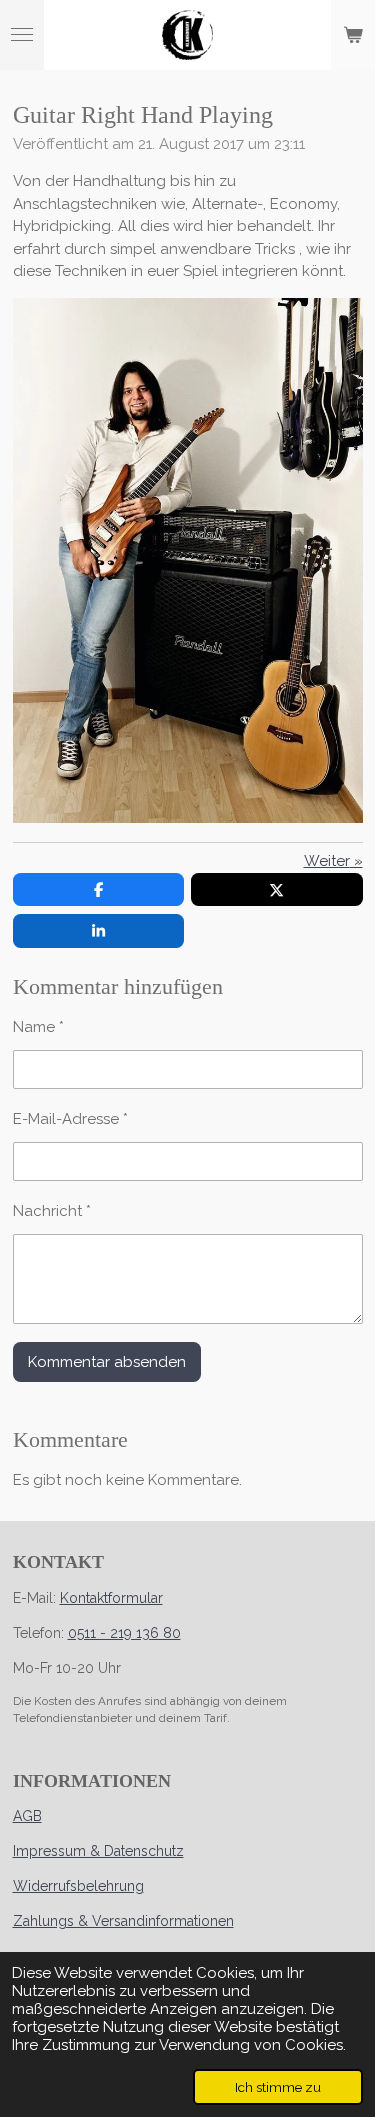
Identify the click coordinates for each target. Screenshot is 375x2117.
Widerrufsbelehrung (78, 1886)
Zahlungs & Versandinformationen (123, 1921)
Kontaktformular (111, 1598)
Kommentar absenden (107, 1362)
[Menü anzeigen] (22, 35)
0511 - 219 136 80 (124, 1633)
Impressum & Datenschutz (98, 1851)
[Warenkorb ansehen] (353, 35)
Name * (38, 1027)
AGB (27, 1816)
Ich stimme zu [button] (278, 2087)
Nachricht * (52, 1211)
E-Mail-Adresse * (70, 1119)
